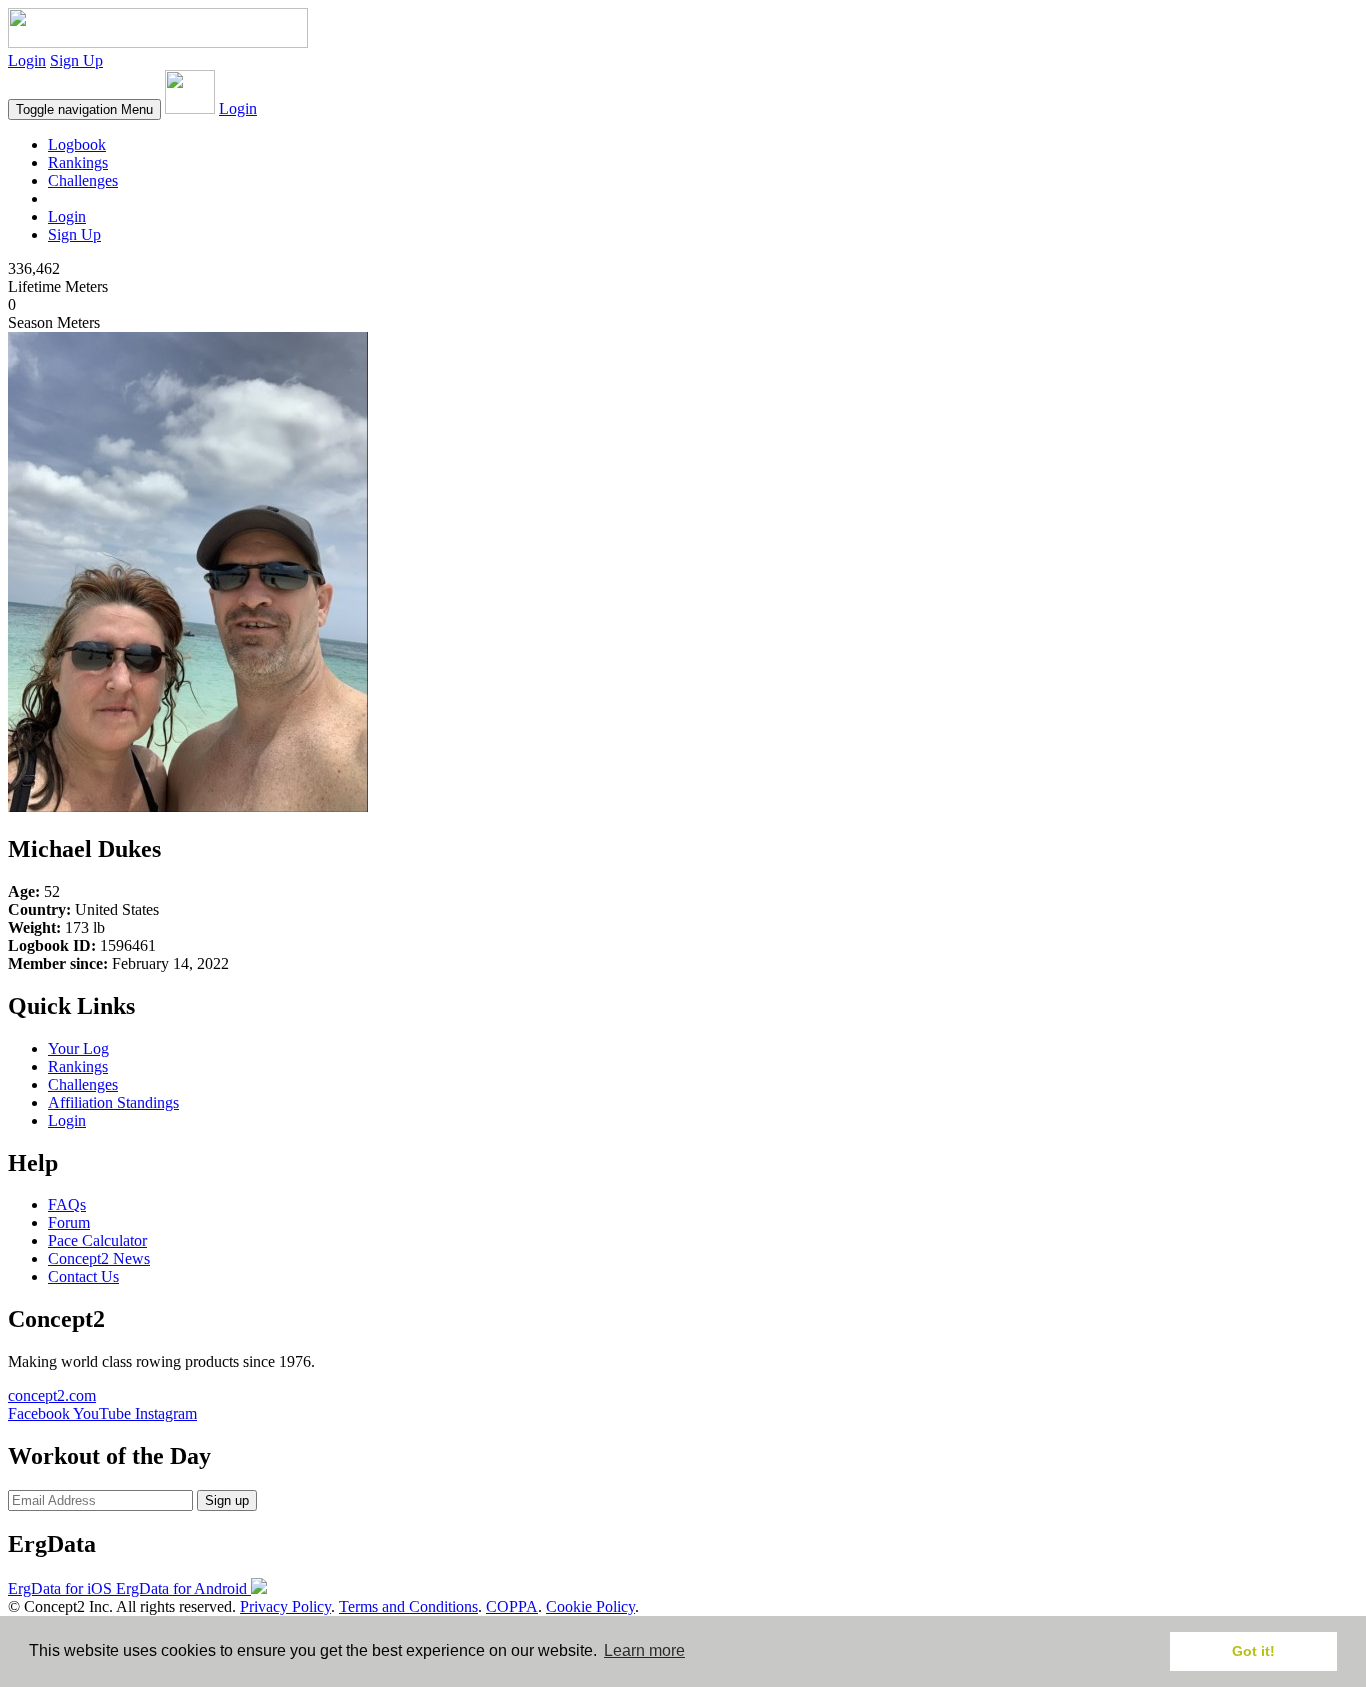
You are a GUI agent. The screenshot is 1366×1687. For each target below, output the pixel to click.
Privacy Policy (285, 1606)
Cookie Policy (590, 1606)
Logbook (77, 144)
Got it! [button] (1253, 1651)
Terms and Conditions (408, 1606)
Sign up (227, 1500)
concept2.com (52, 1395)
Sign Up (76, 60)
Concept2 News (99, 1258)
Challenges (83, 180)
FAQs (67, 1204)
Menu (84, 109)
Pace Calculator (97, 1240)
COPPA (512, 1606)
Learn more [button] (644, 1650)
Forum (69, 1222)
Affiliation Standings (113, 1102)
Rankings (78, 162)
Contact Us (83, 1276)
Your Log (78, 1048)
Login (27, 60)
